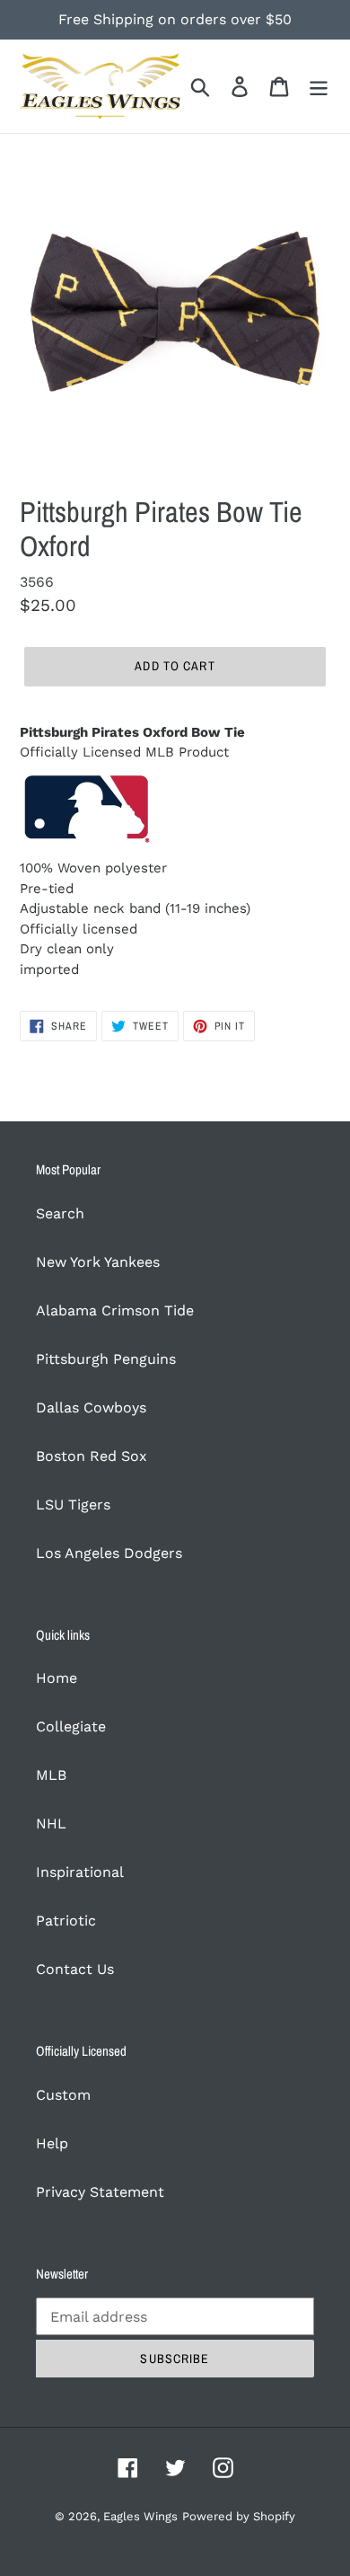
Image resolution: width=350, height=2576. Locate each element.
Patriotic (66, 1921)
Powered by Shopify (239, 2516)
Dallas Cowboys (91, 1408)
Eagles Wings (140, 2516)
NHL (51, 1824)
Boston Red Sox (92, 1456)
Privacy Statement (100, 2192)
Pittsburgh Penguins (106, 1359)
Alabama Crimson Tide (115, 1310)
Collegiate (71, 1726)
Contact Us (75, 1969)
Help (52, 2143)
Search (60, 1213)
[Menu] (319, 87)
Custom (63, 2095)
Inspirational (80, 1872)
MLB (51, 1775)
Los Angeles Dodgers (109, 1553)
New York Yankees (98, 1262)
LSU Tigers (73, 1505)
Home (57, 1678)
